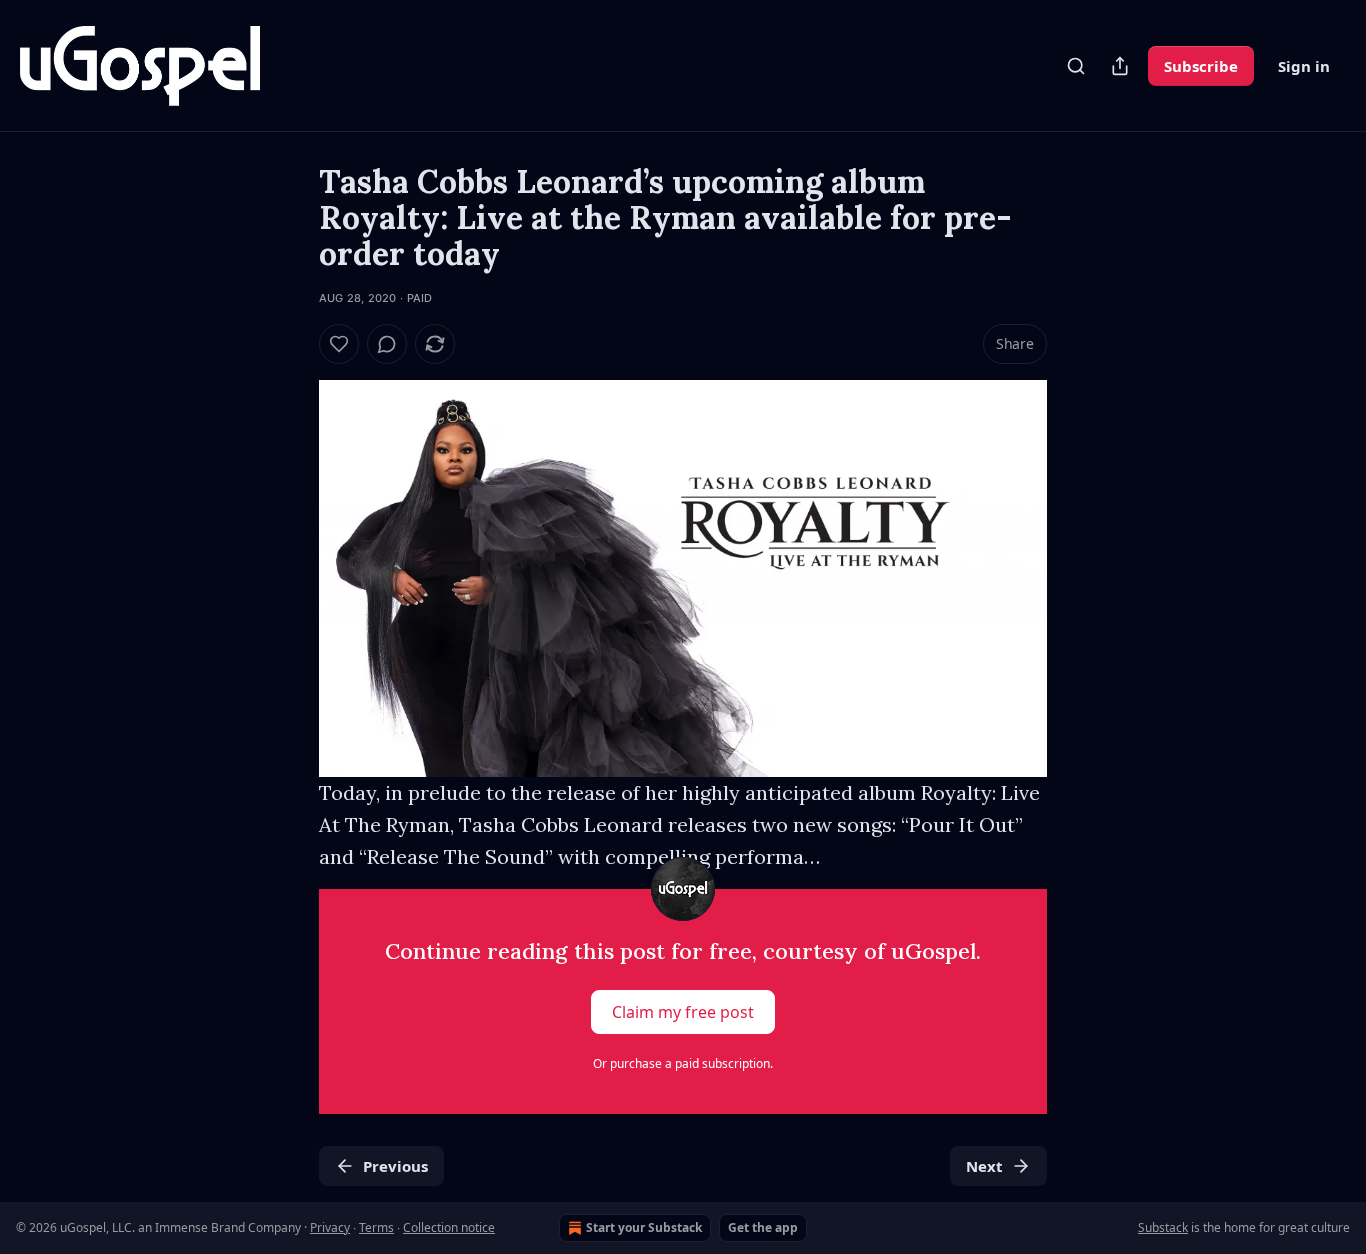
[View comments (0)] (387, 344)
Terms (376, 1227)
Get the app (763, 1227)
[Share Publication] (1120, 66)
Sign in (1304, 66)
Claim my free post (683, 1012)
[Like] (339, 344)
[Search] (1076, 66)
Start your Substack (644, 1227)
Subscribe (1201, 66)
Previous (395, 1166)
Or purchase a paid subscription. (683, 1063)
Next (984, 1166)
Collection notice (449, 1227)
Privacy (330, 1227)
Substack (1163, 1227)
